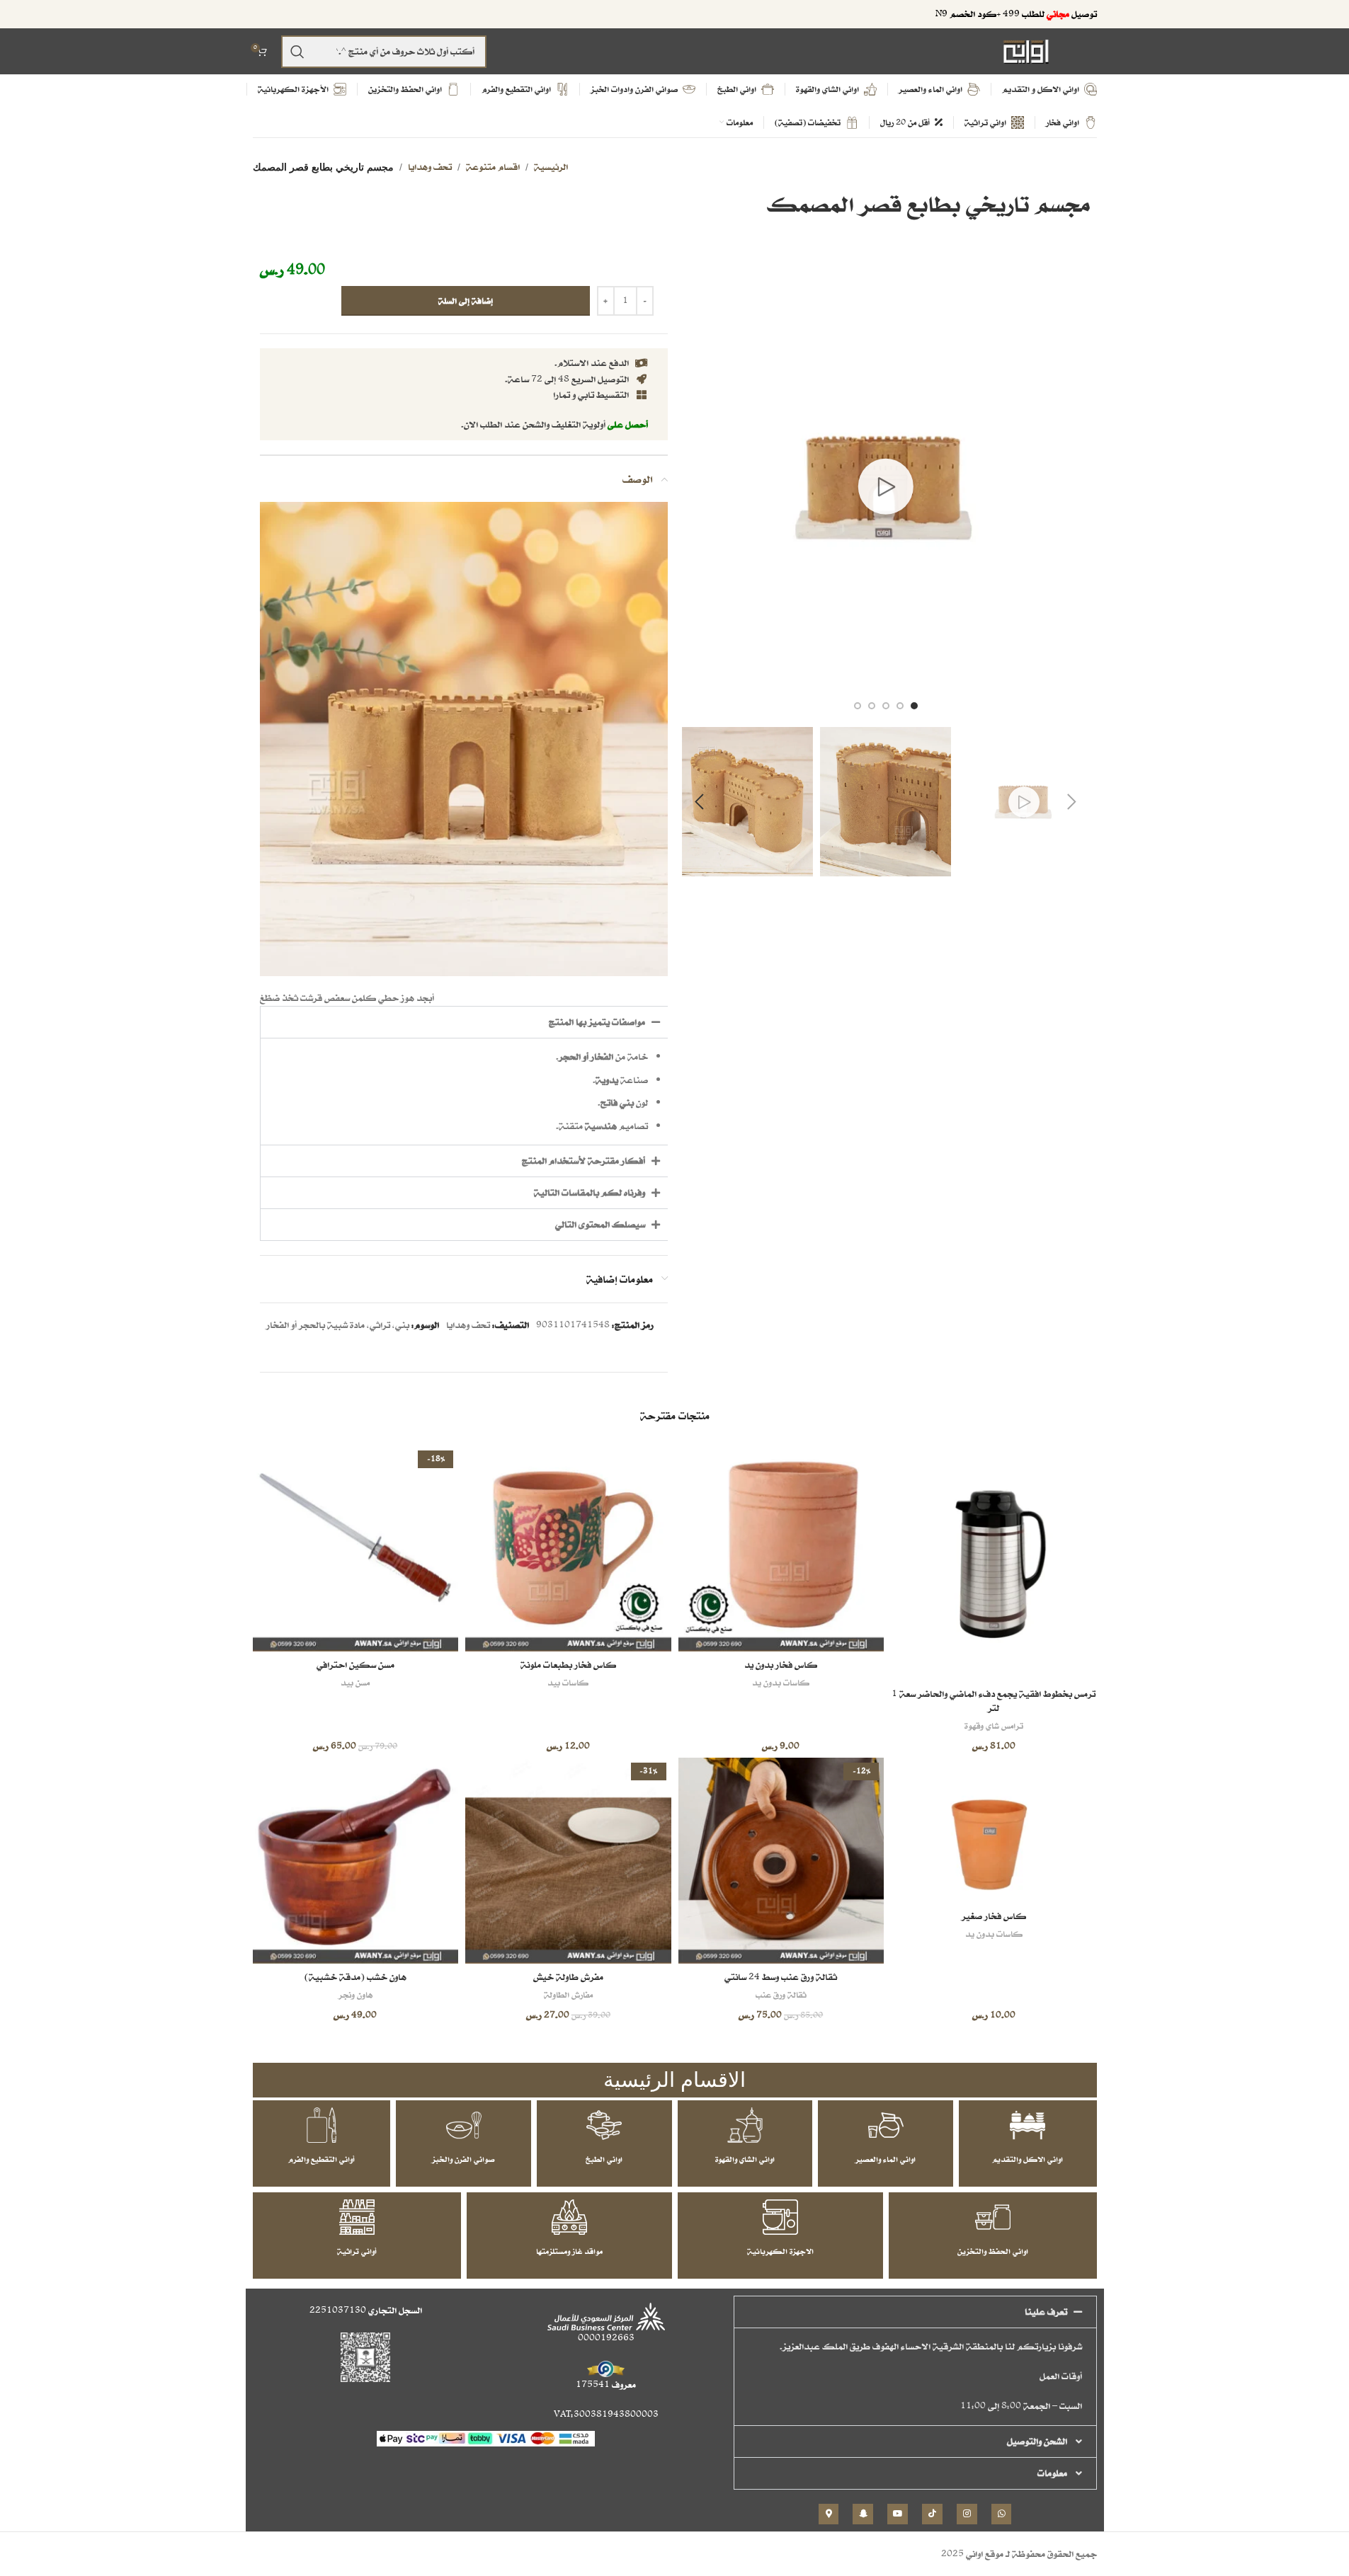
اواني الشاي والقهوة (745, 2159)
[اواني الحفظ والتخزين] (993, 2217)
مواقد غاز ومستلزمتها (569, 2251)
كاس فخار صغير (994, 1916)
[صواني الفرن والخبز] (464, 2125)
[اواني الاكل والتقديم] (1028, 2125)
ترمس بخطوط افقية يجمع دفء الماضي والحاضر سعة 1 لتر (994, 1701)
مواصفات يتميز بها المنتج (597, 1022)
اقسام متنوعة (493, 167)
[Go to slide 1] (914, 706)
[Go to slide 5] (858, 706)
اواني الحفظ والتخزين (993, 2251)
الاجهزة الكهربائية (780, 2251)
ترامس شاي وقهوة (994, 1725)
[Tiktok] (932, 2514)
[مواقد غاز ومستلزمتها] (569, 2217)
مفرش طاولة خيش (568, 1977)
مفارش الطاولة (568, 1994)
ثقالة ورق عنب (781, 1994)
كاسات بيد (568, 1682)
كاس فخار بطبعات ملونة (568, 1665)
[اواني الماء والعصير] (886, 2125)
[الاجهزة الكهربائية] (780, 2217)
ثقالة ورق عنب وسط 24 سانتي (781, 1977)
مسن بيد (355, 1682)
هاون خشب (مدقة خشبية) (355, 1977)
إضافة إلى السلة (466, 300)
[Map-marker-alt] (829, 2514)
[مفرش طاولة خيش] (568, 1861)
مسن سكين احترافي (355, 1665)
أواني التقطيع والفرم (321, 2159)
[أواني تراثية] (357, 2217)
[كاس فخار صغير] (994, 1830)
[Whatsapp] (1002, 2514)
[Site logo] (1026, 51)
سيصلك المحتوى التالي (600, 1224)
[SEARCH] (297, 52)
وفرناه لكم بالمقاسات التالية (590, 1192)
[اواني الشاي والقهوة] (745, 2125)
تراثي (380, 1325)
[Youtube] (898, 2514)
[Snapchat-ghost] (863, 2514)
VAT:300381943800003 (606, 2414)
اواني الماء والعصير (886, 2159)
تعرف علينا (1046, 2312)
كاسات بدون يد (781, 1682)
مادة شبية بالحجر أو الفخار (315, 1325)
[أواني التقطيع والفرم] (321, 2125)
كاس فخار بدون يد (781, 1665)
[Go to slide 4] (872, 706)
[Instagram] (967, 2514)
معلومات (1052, 2473)
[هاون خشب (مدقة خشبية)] (356, 1861)
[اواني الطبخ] (604, 2125)
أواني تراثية (357, 2251)
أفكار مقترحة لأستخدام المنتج (584, 1161)
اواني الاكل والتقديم (1028, 2159)
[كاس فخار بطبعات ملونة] (568, 1549)
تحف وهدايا (430, 167)
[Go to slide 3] (886, 706)
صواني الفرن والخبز (463, 2159)
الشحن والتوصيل (1037, 2441)
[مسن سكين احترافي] (356, 1549)
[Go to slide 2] (900, 706)
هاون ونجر (355, 1994)
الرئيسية (551, 167)
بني (402, 1325)
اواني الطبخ (604, 2159)
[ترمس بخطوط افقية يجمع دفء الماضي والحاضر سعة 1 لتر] (994, 1563)
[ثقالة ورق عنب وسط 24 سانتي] (781, 1861)
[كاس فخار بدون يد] (781, 1549)
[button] (1072, 802)
